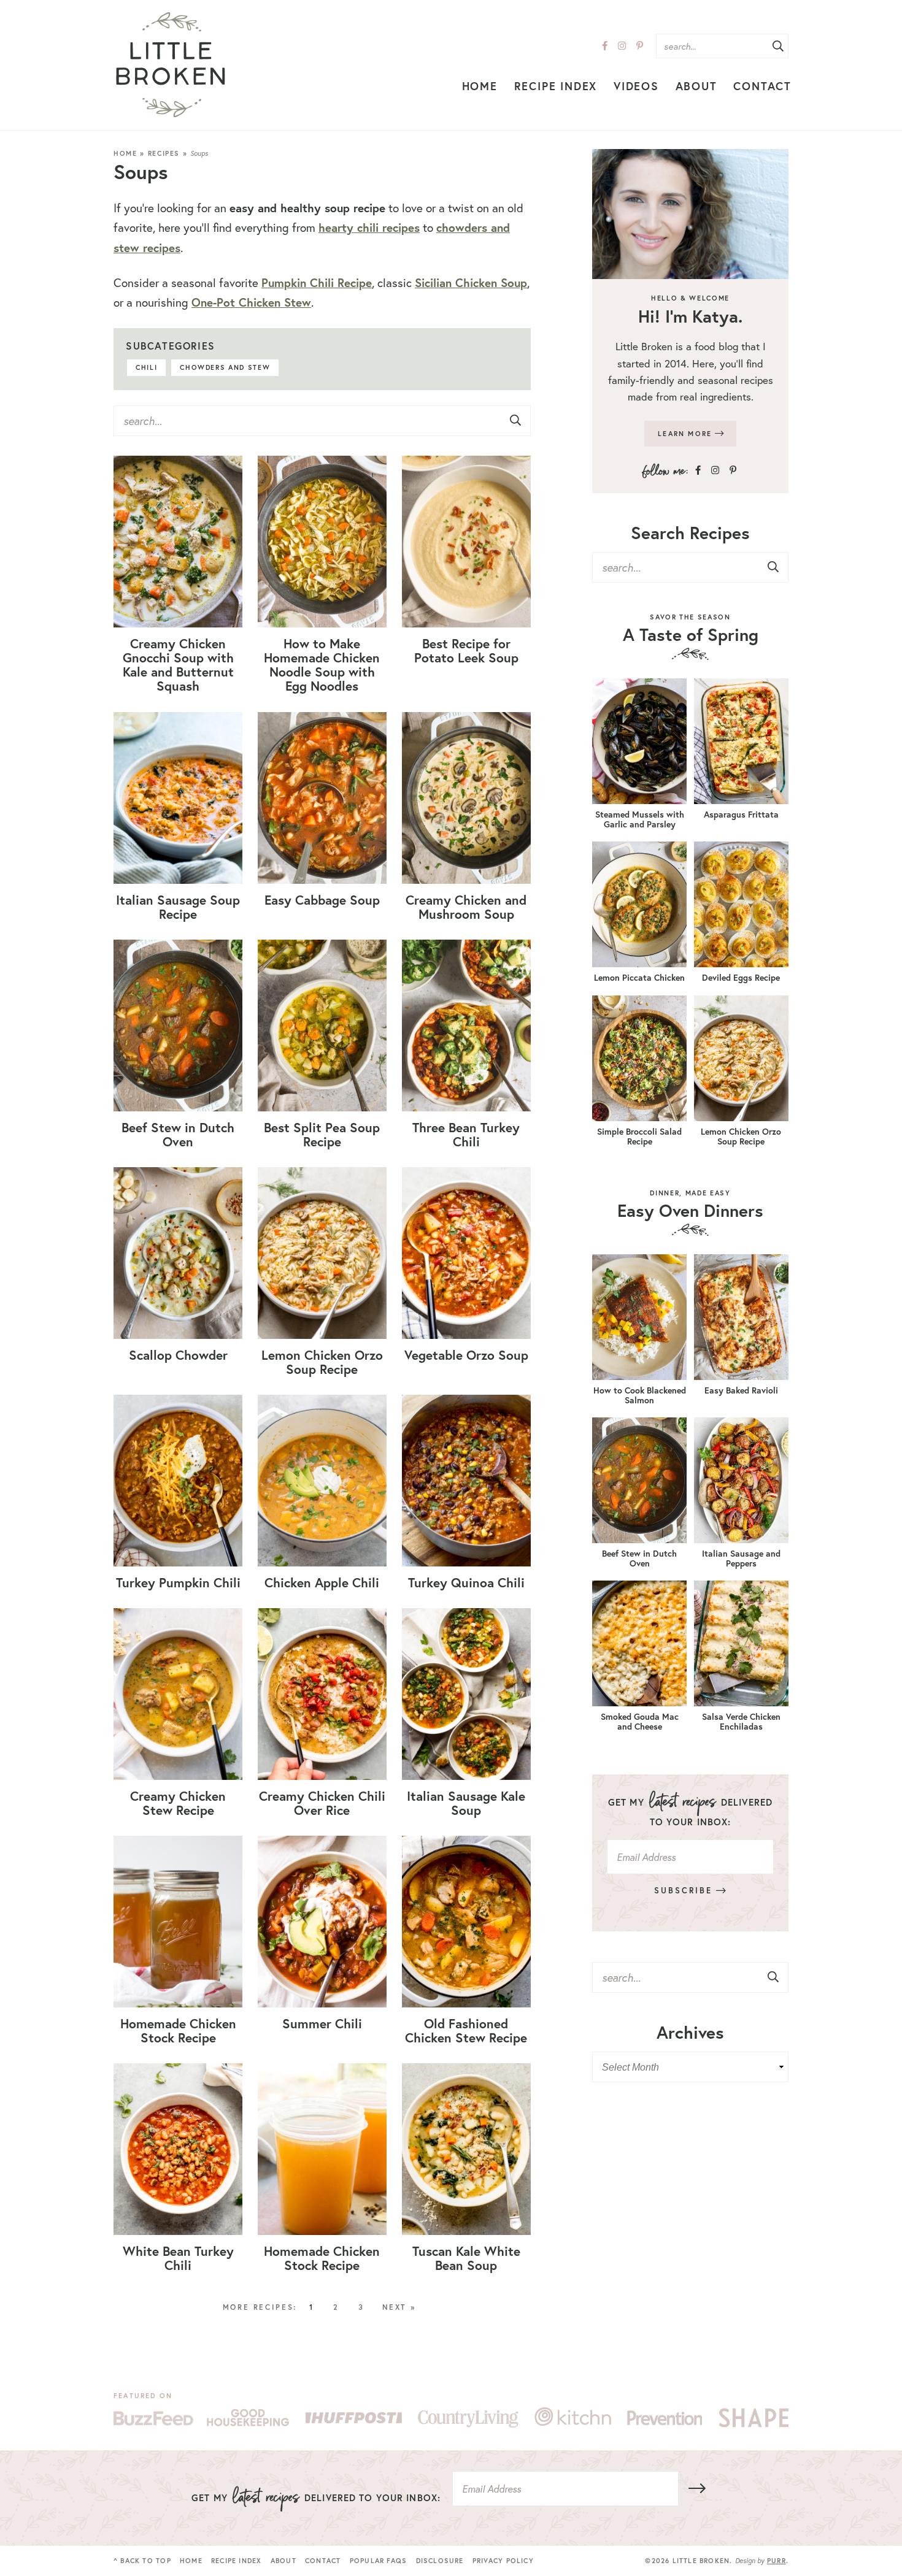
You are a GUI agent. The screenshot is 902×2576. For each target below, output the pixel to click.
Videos (636, 86)
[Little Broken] (171, 65)
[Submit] (778, 47)
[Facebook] (605, 46)
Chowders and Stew (225, 367)
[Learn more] (690, 214)
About (696, 86)
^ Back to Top (142, 2561)
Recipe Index (556, 86)
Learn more (686, 434)
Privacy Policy (503, 2561)
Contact (762, 86)
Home (480, 86)
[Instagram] (622, 46)
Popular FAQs (379, 2561)
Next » (399, 2307)
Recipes (164, 153)
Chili (146, 367)
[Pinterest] (640, 46)
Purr (777, 2561)
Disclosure (440, 2561)
